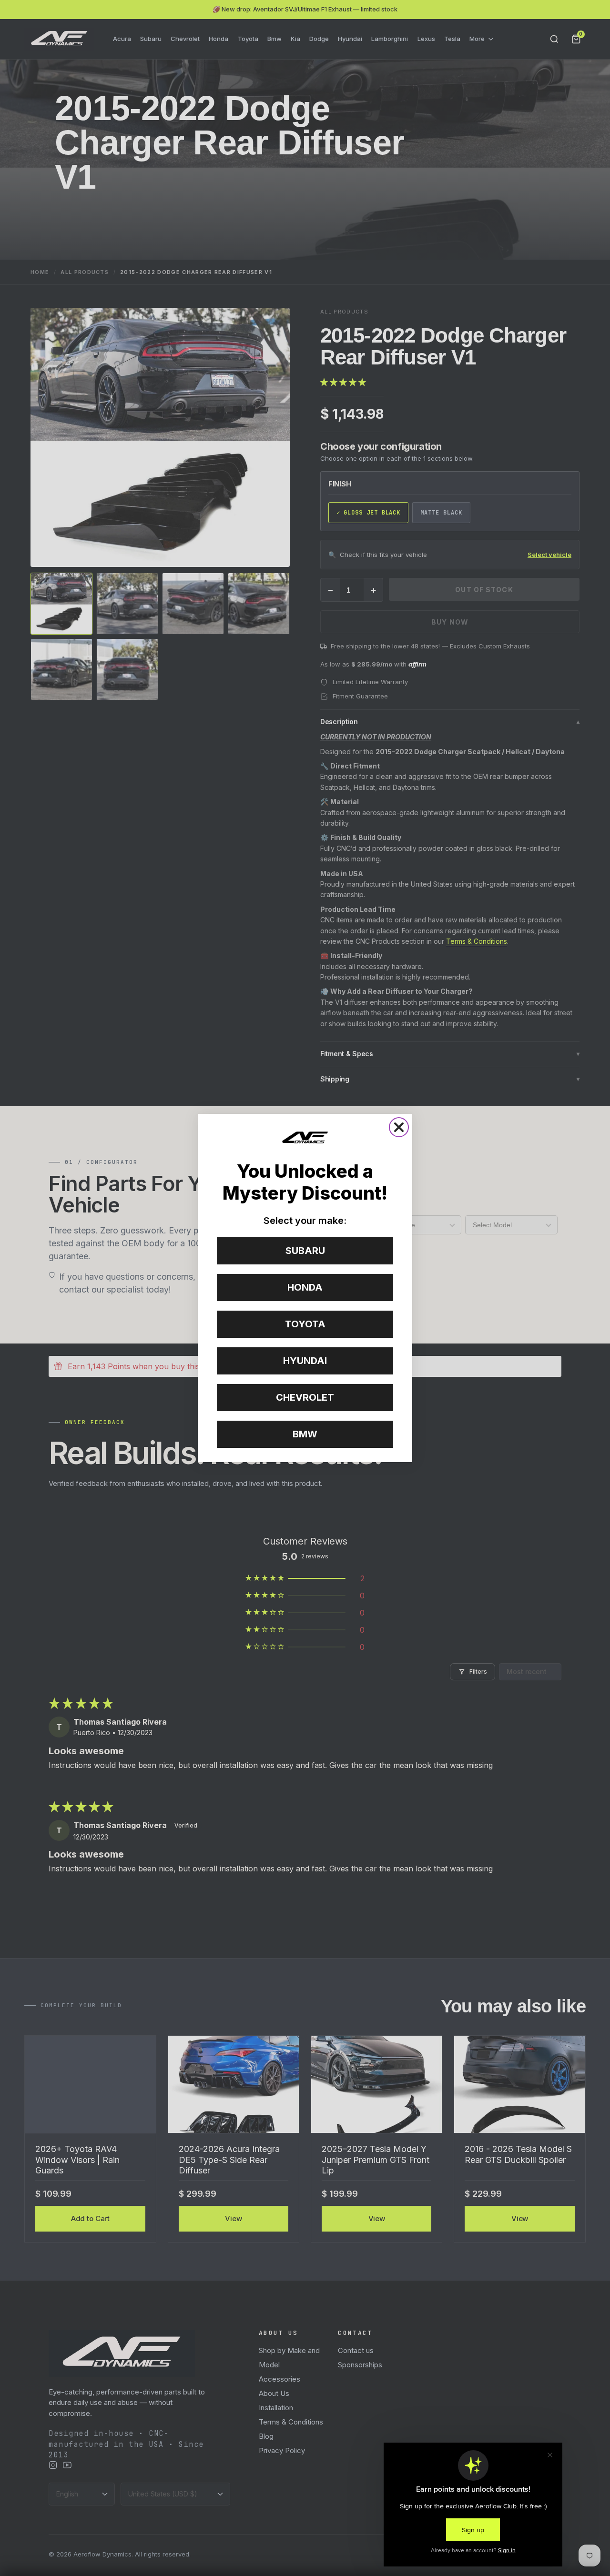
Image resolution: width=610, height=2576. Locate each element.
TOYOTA (305, 1324)
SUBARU (305, 1251)
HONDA (305, 1287)
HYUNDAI (305, 1361)
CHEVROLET (305, 1397)
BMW (305, 1434)
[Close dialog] (399, 1127)
